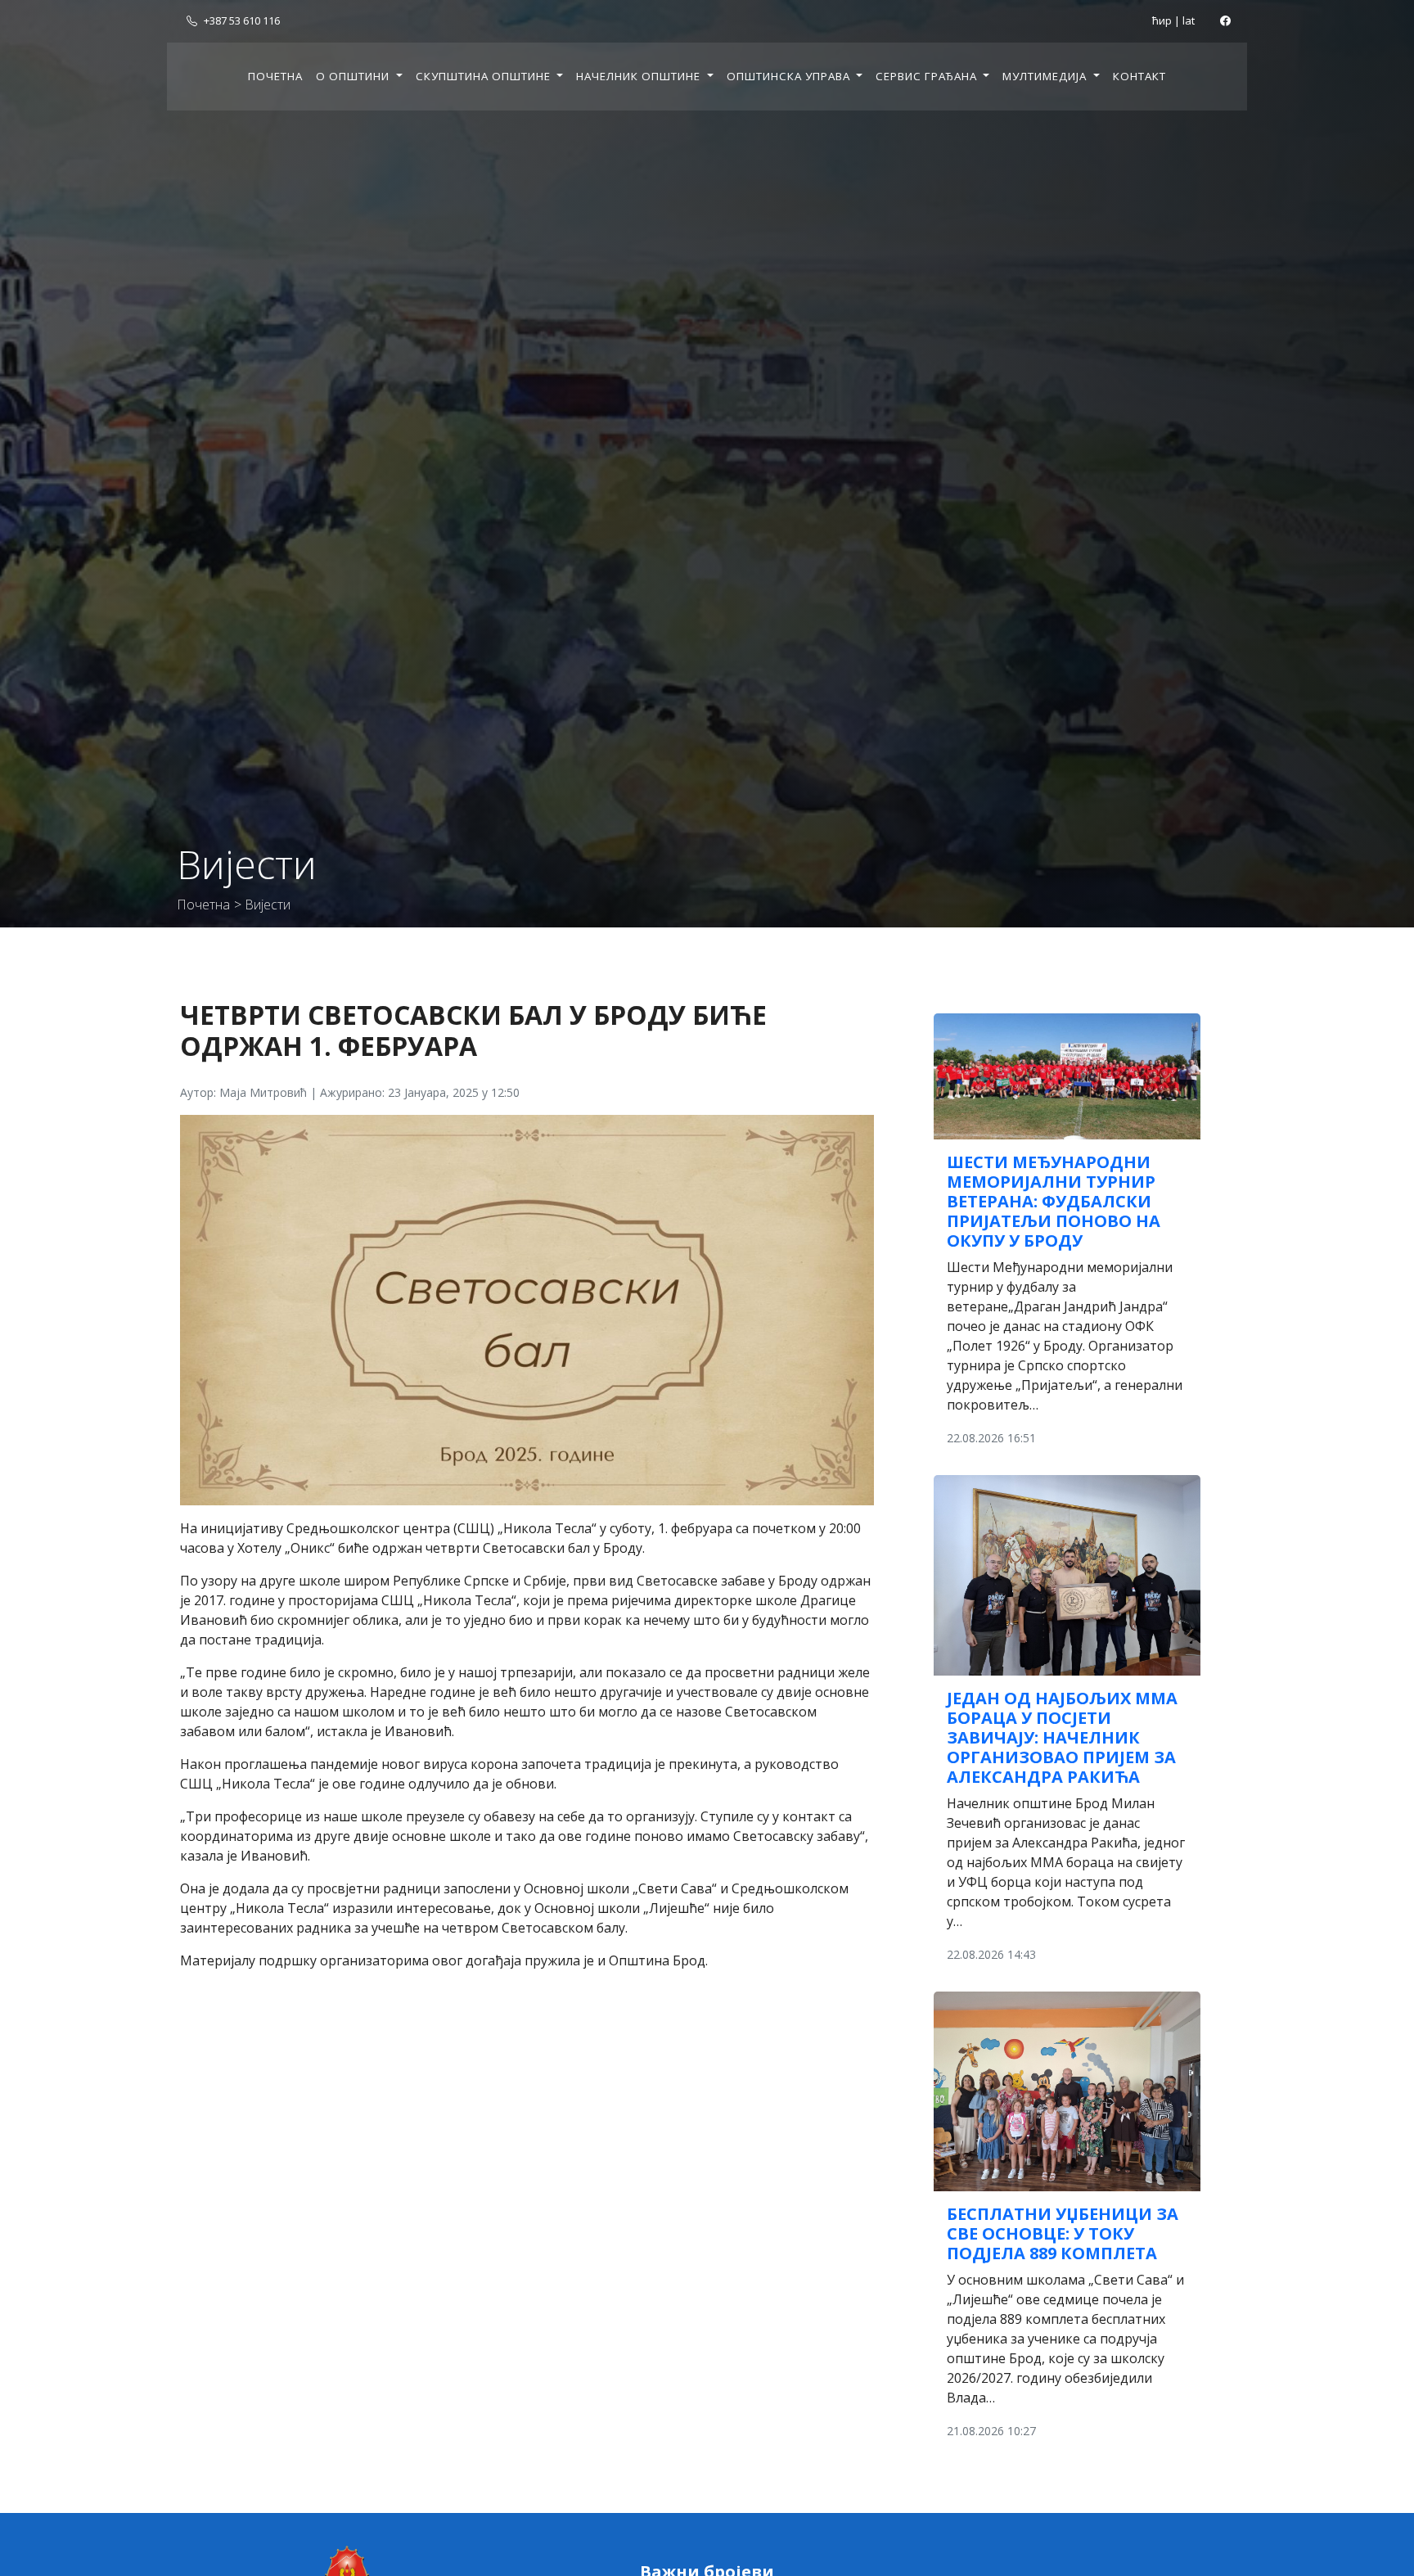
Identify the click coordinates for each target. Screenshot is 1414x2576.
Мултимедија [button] (1046, 76)
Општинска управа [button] (790, 76)
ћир (1162, 20)
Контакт (1139, 76)
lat (1189, 20)
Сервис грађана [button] (928, 76)
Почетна (275, 76)
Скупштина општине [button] (485, 76)
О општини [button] (354, 76)
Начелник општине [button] (640, 76)
